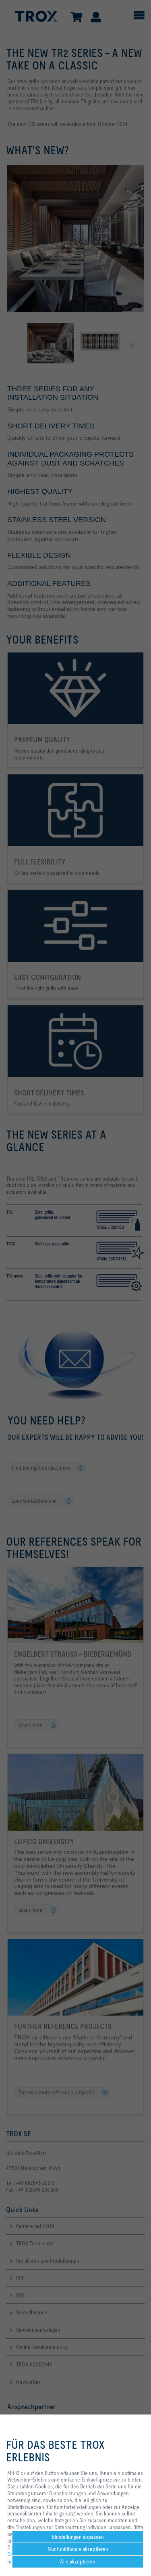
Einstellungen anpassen (78, 2537)
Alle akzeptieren (78, 2561)
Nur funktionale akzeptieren (78, 2549)
